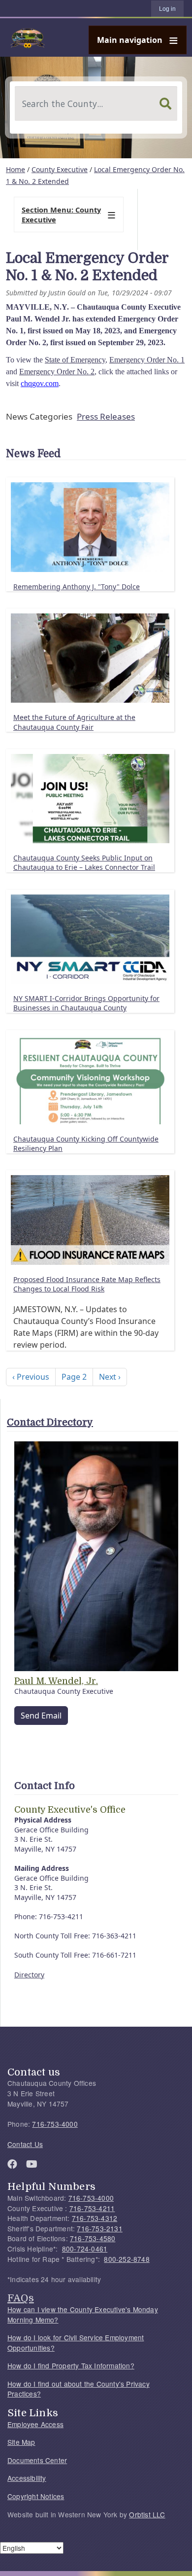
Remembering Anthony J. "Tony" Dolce (77, 587)
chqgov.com (40, 383)
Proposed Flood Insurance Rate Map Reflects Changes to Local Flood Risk (87, 1284)
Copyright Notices (36, 2496)
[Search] (165, 104)
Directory (29, 1975)
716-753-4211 (92, 2208)
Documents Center (37, 2460)
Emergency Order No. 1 (147, 360)
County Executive (60, 169)
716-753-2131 (99, 2228)
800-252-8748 (127, 2259)
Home (16, 169)
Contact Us (25, 2144)
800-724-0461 (85, 2249)
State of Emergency (75, 360)
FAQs (21, 2298)
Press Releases (106, 416)
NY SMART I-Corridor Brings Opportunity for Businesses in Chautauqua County (86, 1003)
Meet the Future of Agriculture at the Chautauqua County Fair (74, 722)
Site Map (21, 2442)
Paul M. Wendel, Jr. (56, 1681)
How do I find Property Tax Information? (71, 2365)
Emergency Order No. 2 (57, 372)
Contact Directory (50, 1422)
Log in (167, 9)
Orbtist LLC (147, 2514)
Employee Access (35, 2424)
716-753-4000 (55, 2124)
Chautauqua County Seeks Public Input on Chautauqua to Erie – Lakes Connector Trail (84, 863)
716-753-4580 (93, 2238)
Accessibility (27, 2478)
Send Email (41, 1716)
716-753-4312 (95, 2218)
